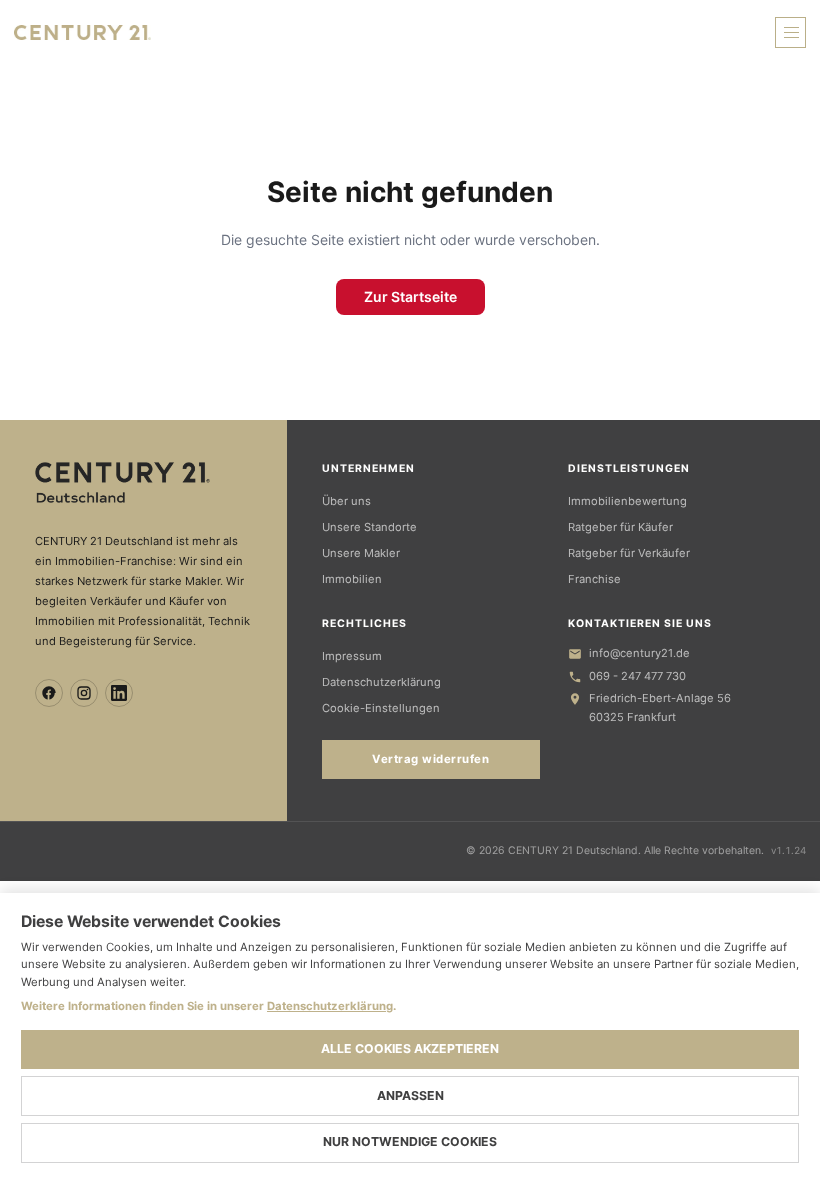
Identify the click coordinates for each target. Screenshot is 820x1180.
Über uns (346, 501)
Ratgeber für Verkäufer (629, 553)
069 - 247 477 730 (637, 676)
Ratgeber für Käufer (620, 527)
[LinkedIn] (119, 693)
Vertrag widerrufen (430, 759)
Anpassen (410, 1095)
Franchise (594, 579)
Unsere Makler (361, 553)
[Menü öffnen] (790, 32)
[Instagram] (84, 693)
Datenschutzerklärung (381, 682)
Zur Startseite (410, 296)
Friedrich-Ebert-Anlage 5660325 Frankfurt (660, 707)
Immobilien (352, 579)
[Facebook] (49, 693)
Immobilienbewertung (627, 501)
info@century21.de (639, 653)
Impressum (352, 656)
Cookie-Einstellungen (381, 708)
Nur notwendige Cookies (410, 1141)
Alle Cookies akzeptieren (410, 1048)
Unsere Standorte (369, 527)
